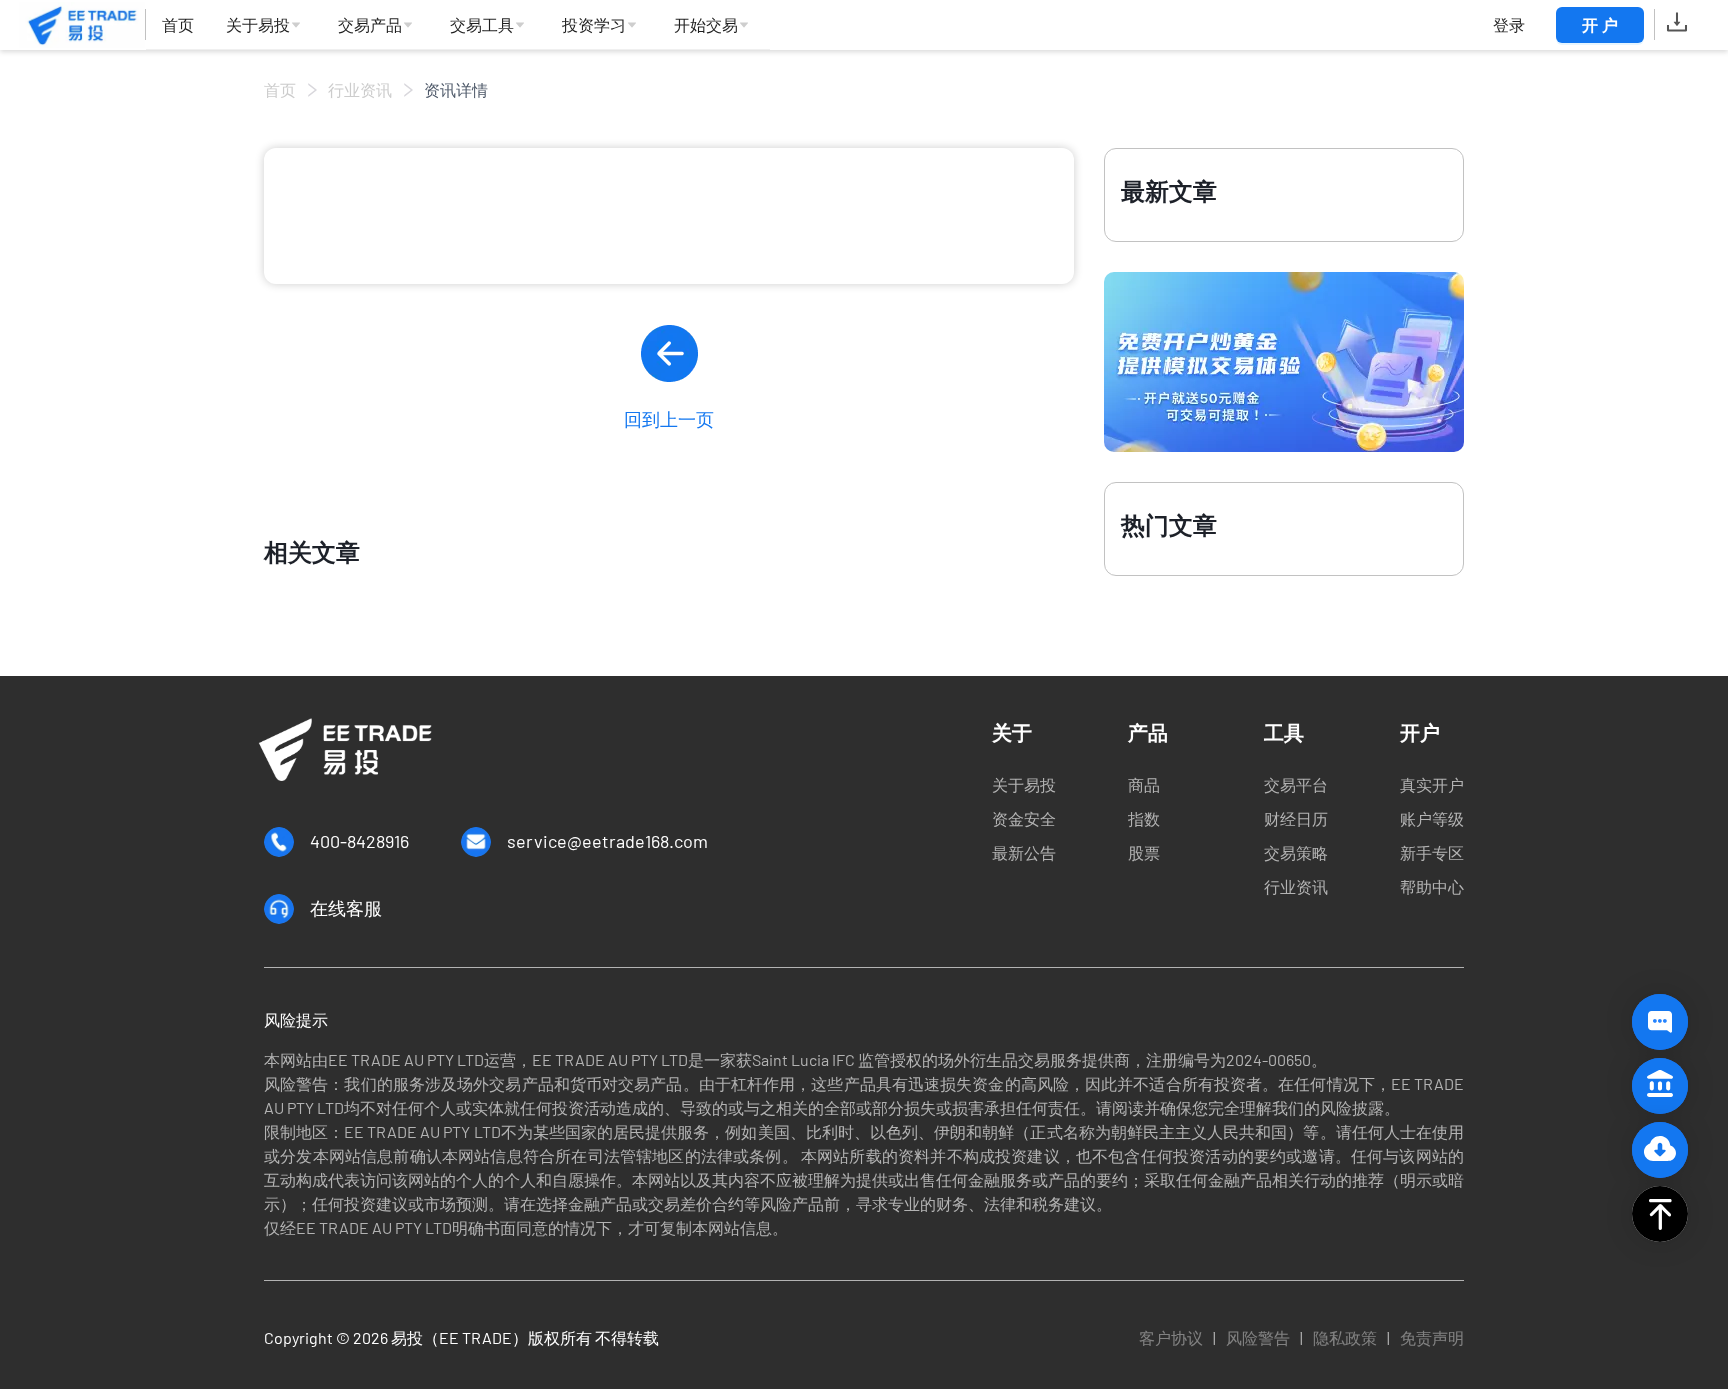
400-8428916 (359, 841)
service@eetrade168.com (607, 841)
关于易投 (1024, 784)
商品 (1144, 784)
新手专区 (1432, 852)
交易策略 (1296, 852)
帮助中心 (1432, 886)
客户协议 (1171, 1337)
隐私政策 (1345, 1337)
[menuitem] (178, 25)
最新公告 (1024, 852)
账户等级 (1432, 818)
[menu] (458, 25)
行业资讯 (360, 90)
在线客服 (346, 908)
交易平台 (1296, 784)
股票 (1144, 852)
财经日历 (1296, 818)
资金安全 (1024, 818)
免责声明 (1432, 1337)
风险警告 (1258, 1337)
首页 (280, 90)
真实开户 (1432, 784)
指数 (1144, 818)
